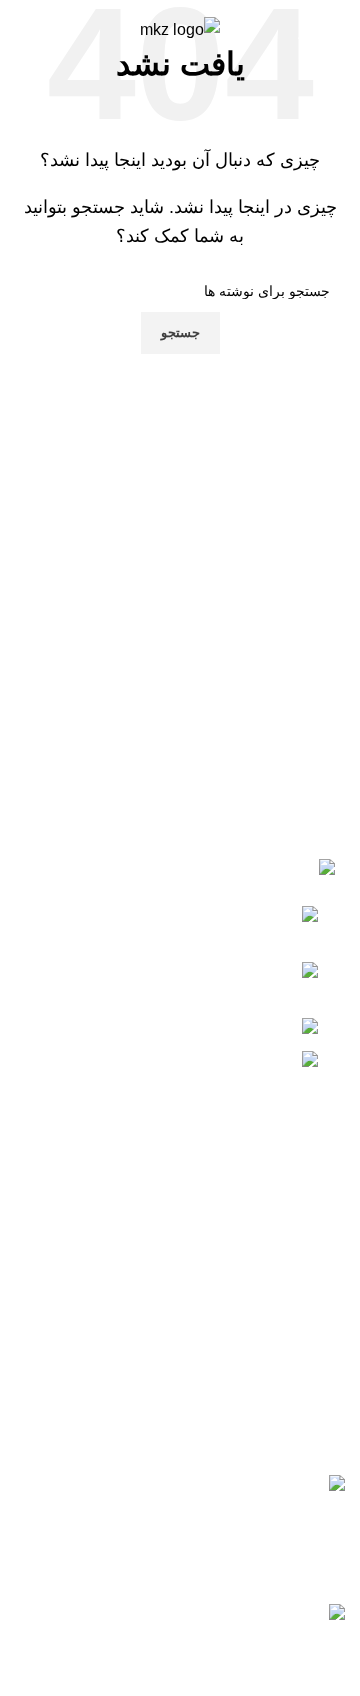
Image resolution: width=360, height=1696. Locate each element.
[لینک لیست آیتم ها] (180, 1270)
